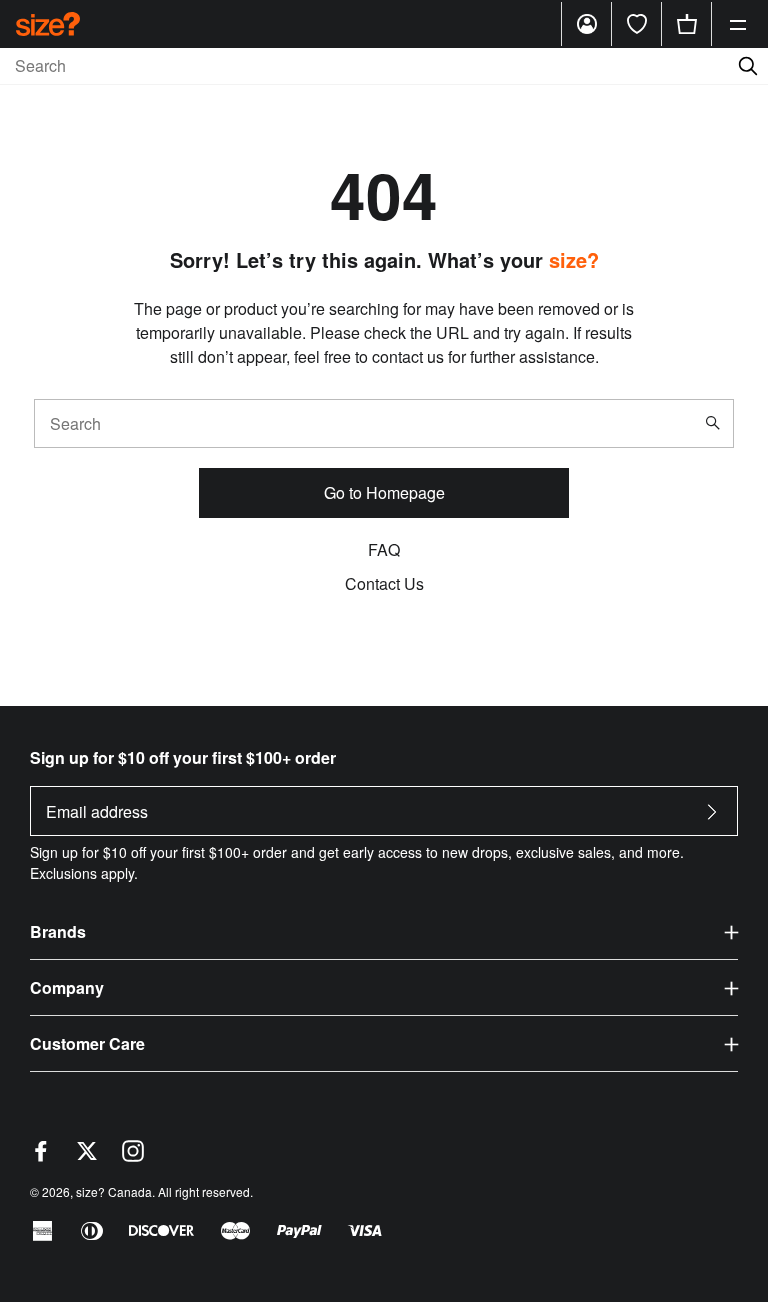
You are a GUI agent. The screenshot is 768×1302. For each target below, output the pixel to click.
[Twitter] (87, 1156)
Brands (58, 931)
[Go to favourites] (637, 24)
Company (67, 987)
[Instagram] (133, 1156)
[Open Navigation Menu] (738, 24)
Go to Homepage (384, 492)
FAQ (384, 549)
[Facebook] (41, 1156)
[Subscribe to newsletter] (712, 817)
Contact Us (384, 583)
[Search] (717, 423)
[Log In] (587, 24)
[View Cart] (687, 24)
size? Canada (114, 1191)
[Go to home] (48, 23)
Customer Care (87, 1043)
